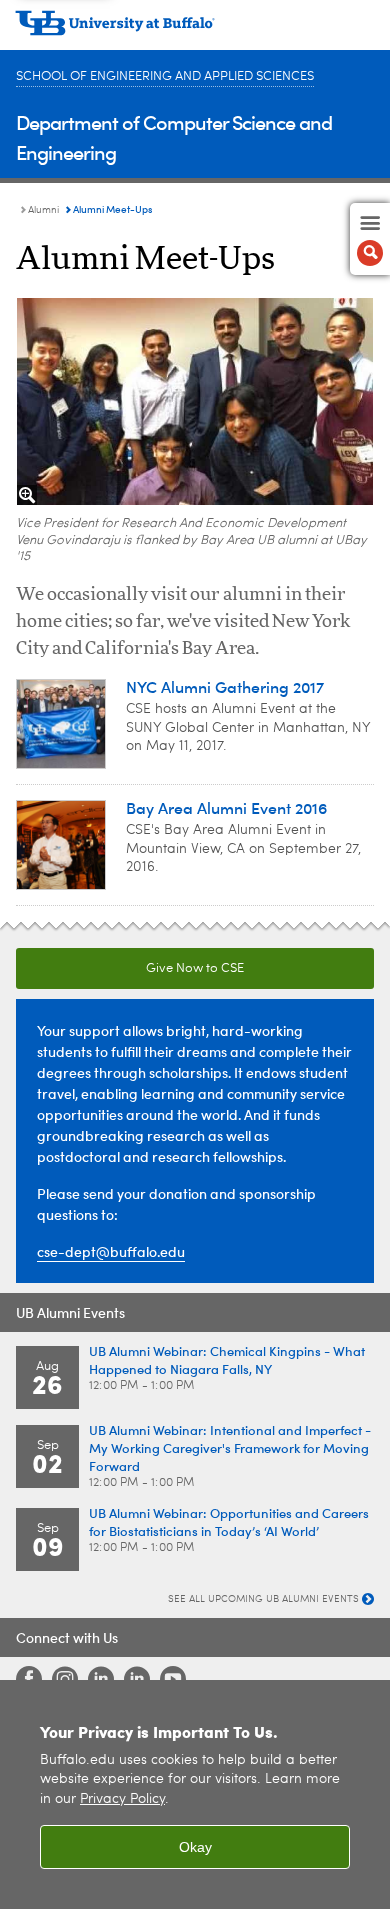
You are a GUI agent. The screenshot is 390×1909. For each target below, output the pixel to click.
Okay (195, 1847)
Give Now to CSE (195, 968)
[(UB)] (195, 30)
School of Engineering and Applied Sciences (165, 76)
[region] (195, 1794)
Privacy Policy (122, 1799)
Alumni (43, 210)
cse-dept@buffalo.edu (111, 1251)
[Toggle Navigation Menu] (370, 239)
